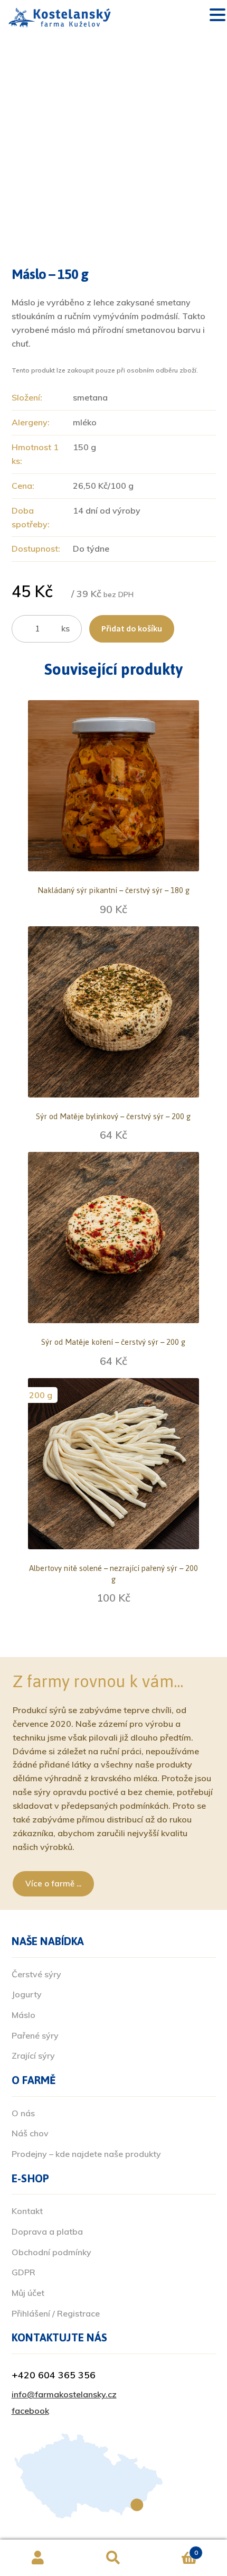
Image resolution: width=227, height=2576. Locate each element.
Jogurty (27, 1994)
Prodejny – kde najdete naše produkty (86, 2154)
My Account (38, 2558)
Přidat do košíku (132, 628)
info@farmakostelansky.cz (64, 2394)
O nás (23, 2113)
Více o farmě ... (53, 1884)
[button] (217, 16)
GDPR (23, 2272)
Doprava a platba (47, 2231)
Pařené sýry (35, 2035)
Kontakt (27, 2211)
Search (113, 2558)
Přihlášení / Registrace (56, 2313)
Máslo (23, 2015)
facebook (30, 2411)
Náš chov (30, 2133)
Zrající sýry (33, 2056)
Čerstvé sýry (36, 1974)
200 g (41, 1395)
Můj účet (28, 2293)
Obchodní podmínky (51, 2252)
